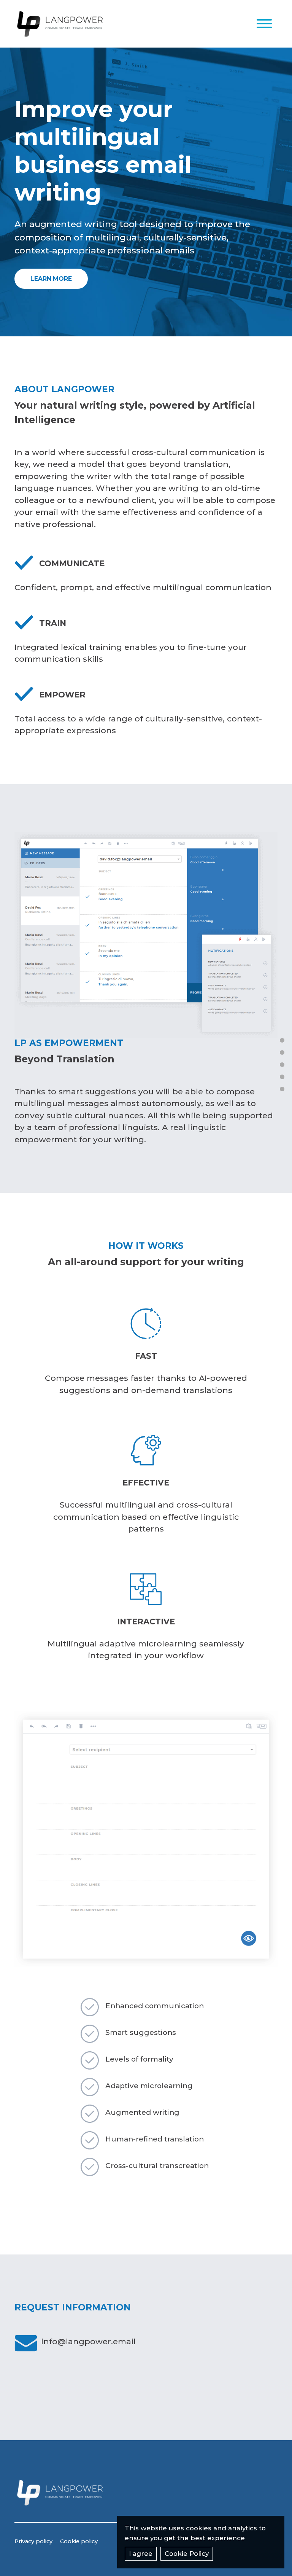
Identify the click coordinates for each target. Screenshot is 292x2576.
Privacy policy (33, 2541)
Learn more (51, 279)
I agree (141, 2554)
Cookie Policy (187, 2554)
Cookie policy (79, 2541)
